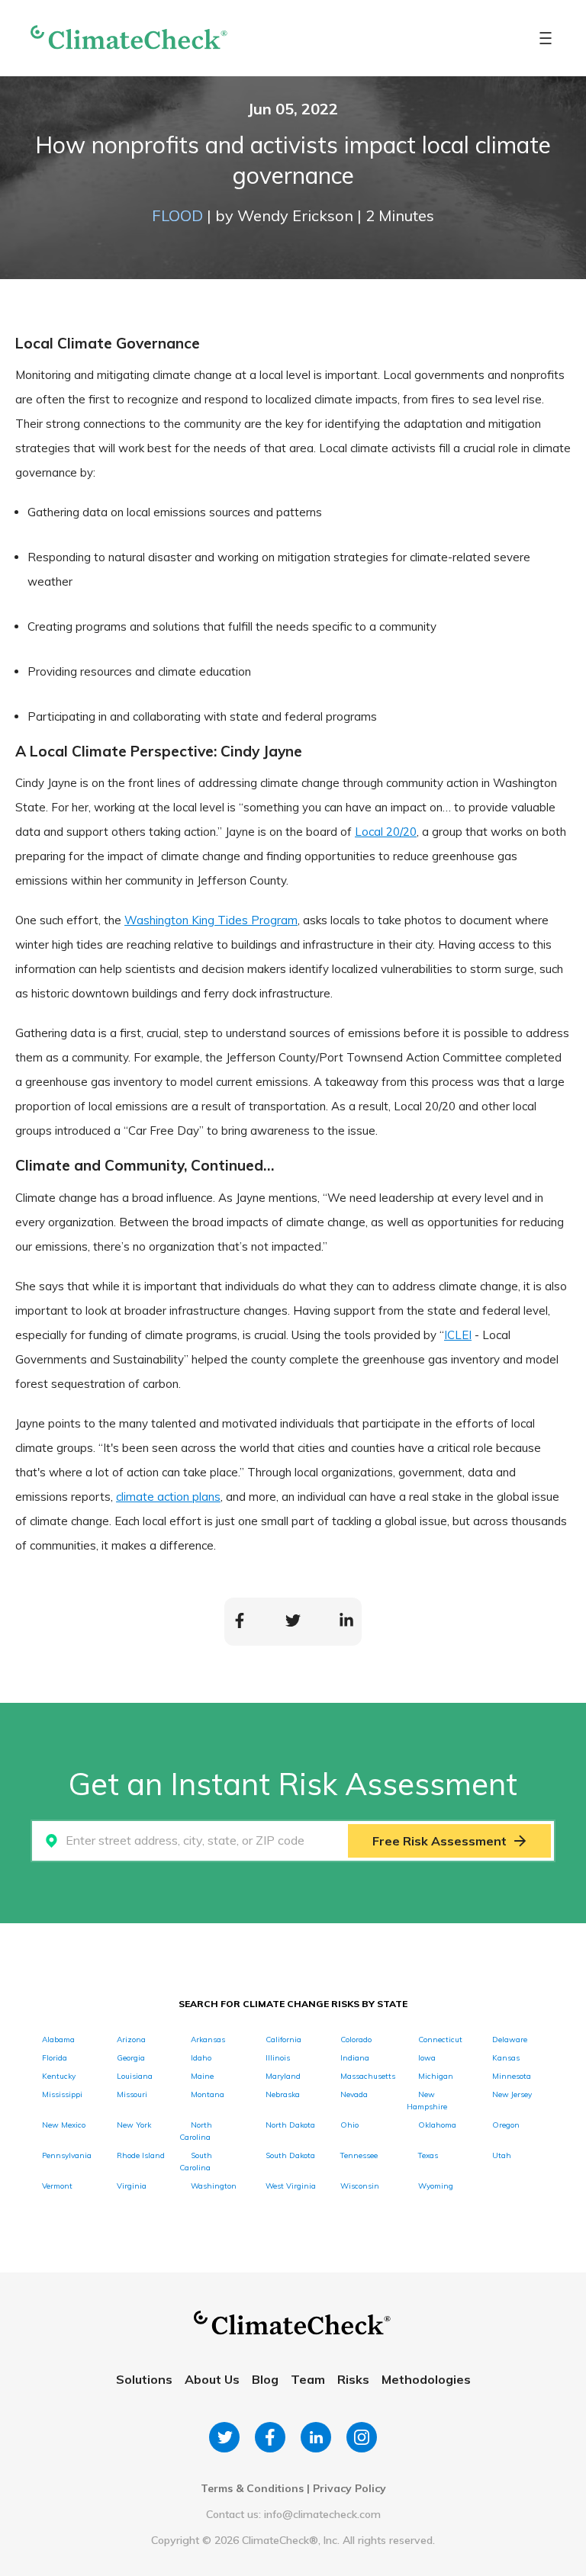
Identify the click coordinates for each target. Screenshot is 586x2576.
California (283, 2040)
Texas (428, 2155)
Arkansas (208, 2040)
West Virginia (291, 2186)
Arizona (131, 2040)
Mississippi (62, 2094)
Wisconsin (360, 2186)
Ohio (349, 2125)
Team (308, 2379)
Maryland (283, 2076)
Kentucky (59, 2076)
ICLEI (458, 1335)
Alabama (58, 2040)
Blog (265, 2379)
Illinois (278, 2058)
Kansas (506, 2058)
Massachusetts (368, 2076)
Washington (214, 2186)
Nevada (354, 2094)
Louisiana (135, 2076)
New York (134, 2125)
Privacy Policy (349, 2488)
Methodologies (426, 2379)
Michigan (436, 2076)
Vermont (57, 2186)
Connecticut (440, 2040)
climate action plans (168, 1497)
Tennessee (359, 2155)
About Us (212, 2379)
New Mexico (64, 2125)
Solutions (144, 2379)
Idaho (201, 2058)
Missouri (132, 2094)
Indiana (355, 2058)
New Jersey (512, 2094)
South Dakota (290, 2155)
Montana (208, 2094)
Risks (353, 2379)
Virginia (132, 2186)
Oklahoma (437, 2125)
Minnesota (512, 2076)
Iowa (427, 2058)
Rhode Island (141, 2155)
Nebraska (283, 2094)
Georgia (131, 2058)
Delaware (510, 2040)
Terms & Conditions (252, 2488)
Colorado (356, 2040)
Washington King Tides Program (211, 920)
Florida (55, 2058)
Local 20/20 (386, 832)
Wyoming (436, 2186)
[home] (130, 39)
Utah (502, 2155)
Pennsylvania (67, 2155)
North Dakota (290, 2125)
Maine (202, 2076)
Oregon (506, 2125)
